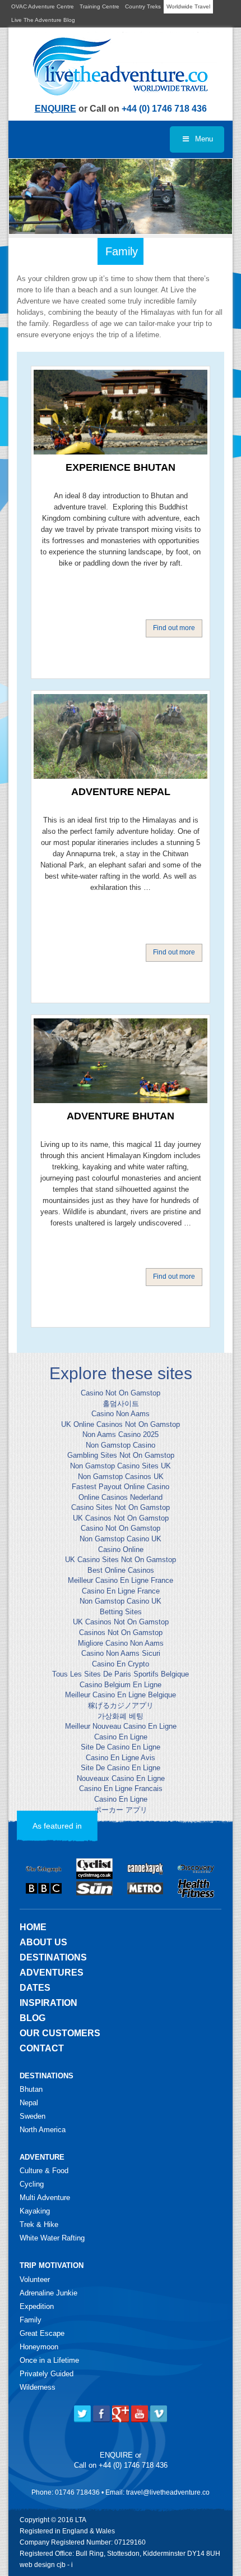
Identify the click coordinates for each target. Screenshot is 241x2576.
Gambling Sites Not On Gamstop (121, 1455)
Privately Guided (47, 2374)
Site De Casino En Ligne (121, 1747)
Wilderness (38, 2387)
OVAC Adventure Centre (43, 6)
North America (43, 2130)
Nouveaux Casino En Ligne (121, 1778)
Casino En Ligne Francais (121, 1788)
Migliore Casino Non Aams (121, 1643)
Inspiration (48, 2003)
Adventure (42, 2157)
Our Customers (60, 2033)
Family (31, 2320)
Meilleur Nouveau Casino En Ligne (121, 1726)
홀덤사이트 (121, 1404)
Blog (33, 2018)
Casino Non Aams (121, 1414)
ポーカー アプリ (121, 1810)
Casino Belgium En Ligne (121, 1685)
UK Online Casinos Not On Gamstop (121, 1424)
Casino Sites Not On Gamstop (121, 1507)
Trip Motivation (52, 2265)
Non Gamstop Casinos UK (121, 1477)
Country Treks (143, 6)
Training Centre (99, 6)
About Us (43, 1942)
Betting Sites (121, 1612)
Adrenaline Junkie (48, 2293)
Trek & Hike (39, 2224)
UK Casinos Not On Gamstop (121, 1518)
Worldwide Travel (188, 6)
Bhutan (31, 2089)
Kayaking (35, 2211)
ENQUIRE (55, 109)
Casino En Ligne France (121, 1591)
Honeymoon (39, 2347)
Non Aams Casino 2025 (121, 1434)
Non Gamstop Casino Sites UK (121, 1466)
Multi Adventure (45, 2198)
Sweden (33, 2116)
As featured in (57, 1826)
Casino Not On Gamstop (121, 1393)
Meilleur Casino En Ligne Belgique (121, 1695)
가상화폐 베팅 (121, 1716)
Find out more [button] (174, 628)
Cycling (32, 2184)
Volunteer (35, 2279)
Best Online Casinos (121, 1570)
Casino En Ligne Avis (121, 1758)
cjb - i (65, 2565)
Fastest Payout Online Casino (121, 1487)
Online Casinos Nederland (121, 1497)
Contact (42, 2048)
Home (33, 1927)
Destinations (53, 1957)
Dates (35, 1988)
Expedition (37, 2306)
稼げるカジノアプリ (121, 1705)
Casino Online (121, 1549)
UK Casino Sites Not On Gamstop (121, 1560)
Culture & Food (44, 2171)
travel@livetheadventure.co (168, 2492)
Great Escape (42, 2333)
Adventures (52, 1973)
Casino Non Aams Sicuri (121, 1653)
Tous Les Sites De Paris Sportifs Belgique (121, 1674)
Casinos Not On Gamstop (121, 1633)
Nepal (29, 2103)
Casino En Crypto (121, 1664)
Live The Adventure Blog (43, 20)
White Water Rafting (52, 2238)
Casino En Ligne (121, 1737)
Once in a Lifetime (49, 2360)
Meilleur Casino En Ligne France (121, 1580)
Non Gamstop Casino (121, 1445)
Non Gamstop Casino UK (121, 1539)
